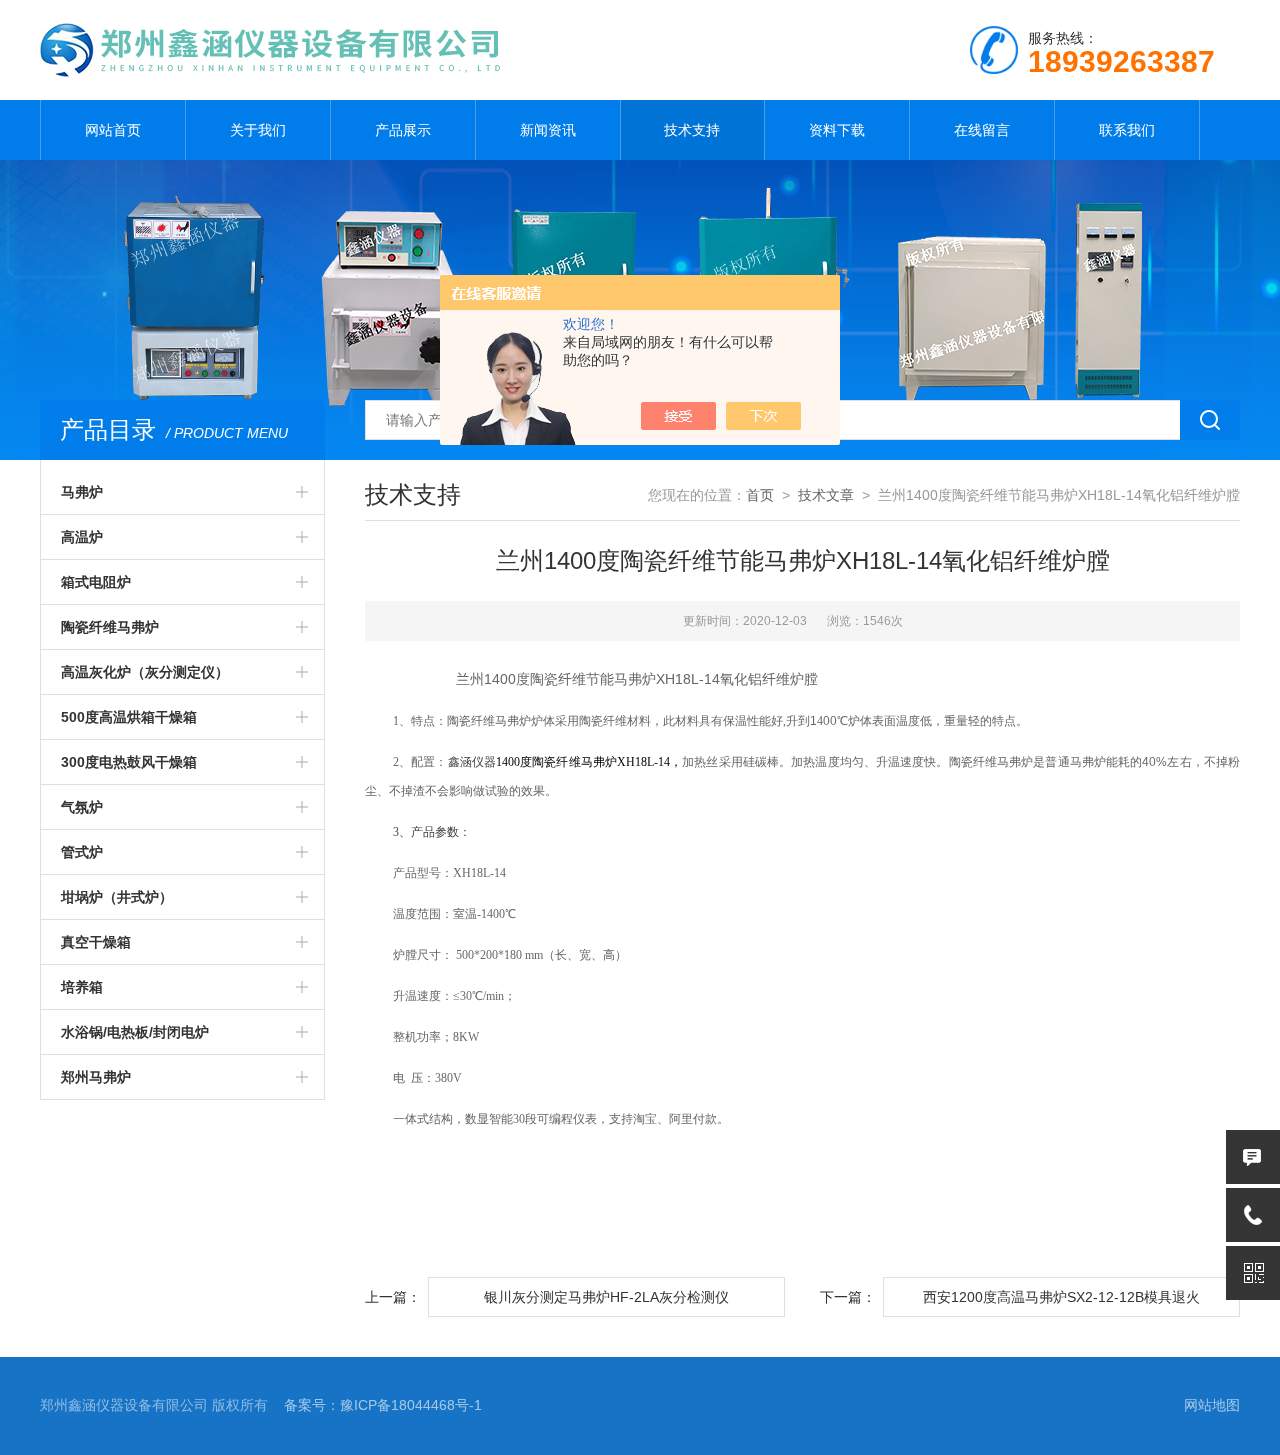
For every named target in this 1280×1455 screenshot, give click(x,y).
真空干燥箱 (96, 942)
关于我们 (258, 130)
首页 (760, 495)
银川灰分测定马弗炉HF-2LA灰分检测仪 (606, 1297)
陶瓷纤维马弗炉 (110, 627)
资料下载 (837, 130)
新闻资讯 (548, 130)
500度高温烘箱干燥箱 (129, 717)
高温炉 (82, 537)
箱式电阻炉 (96, 582)
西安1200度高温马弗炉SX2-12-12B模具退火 (1061, 1297)
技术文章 (826, 495)
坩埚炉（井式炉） (117, 897)
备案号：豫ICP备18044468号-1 (383, 1405)
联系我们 (1127, 130)
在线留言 (982, 130)
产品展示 (403, 130)
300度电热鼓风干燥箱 (129, 762)
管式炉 (82, 852)
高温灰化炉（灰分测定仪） (145, 672)
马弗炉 (82, 492)
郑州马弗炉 (96, 1077)
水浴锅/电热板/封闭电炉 (135, 1032)
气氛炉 (82, 807)
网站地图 (1212, 1405)
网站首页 (113, 130)
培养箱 (82, 987)
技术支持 (692, 130)
